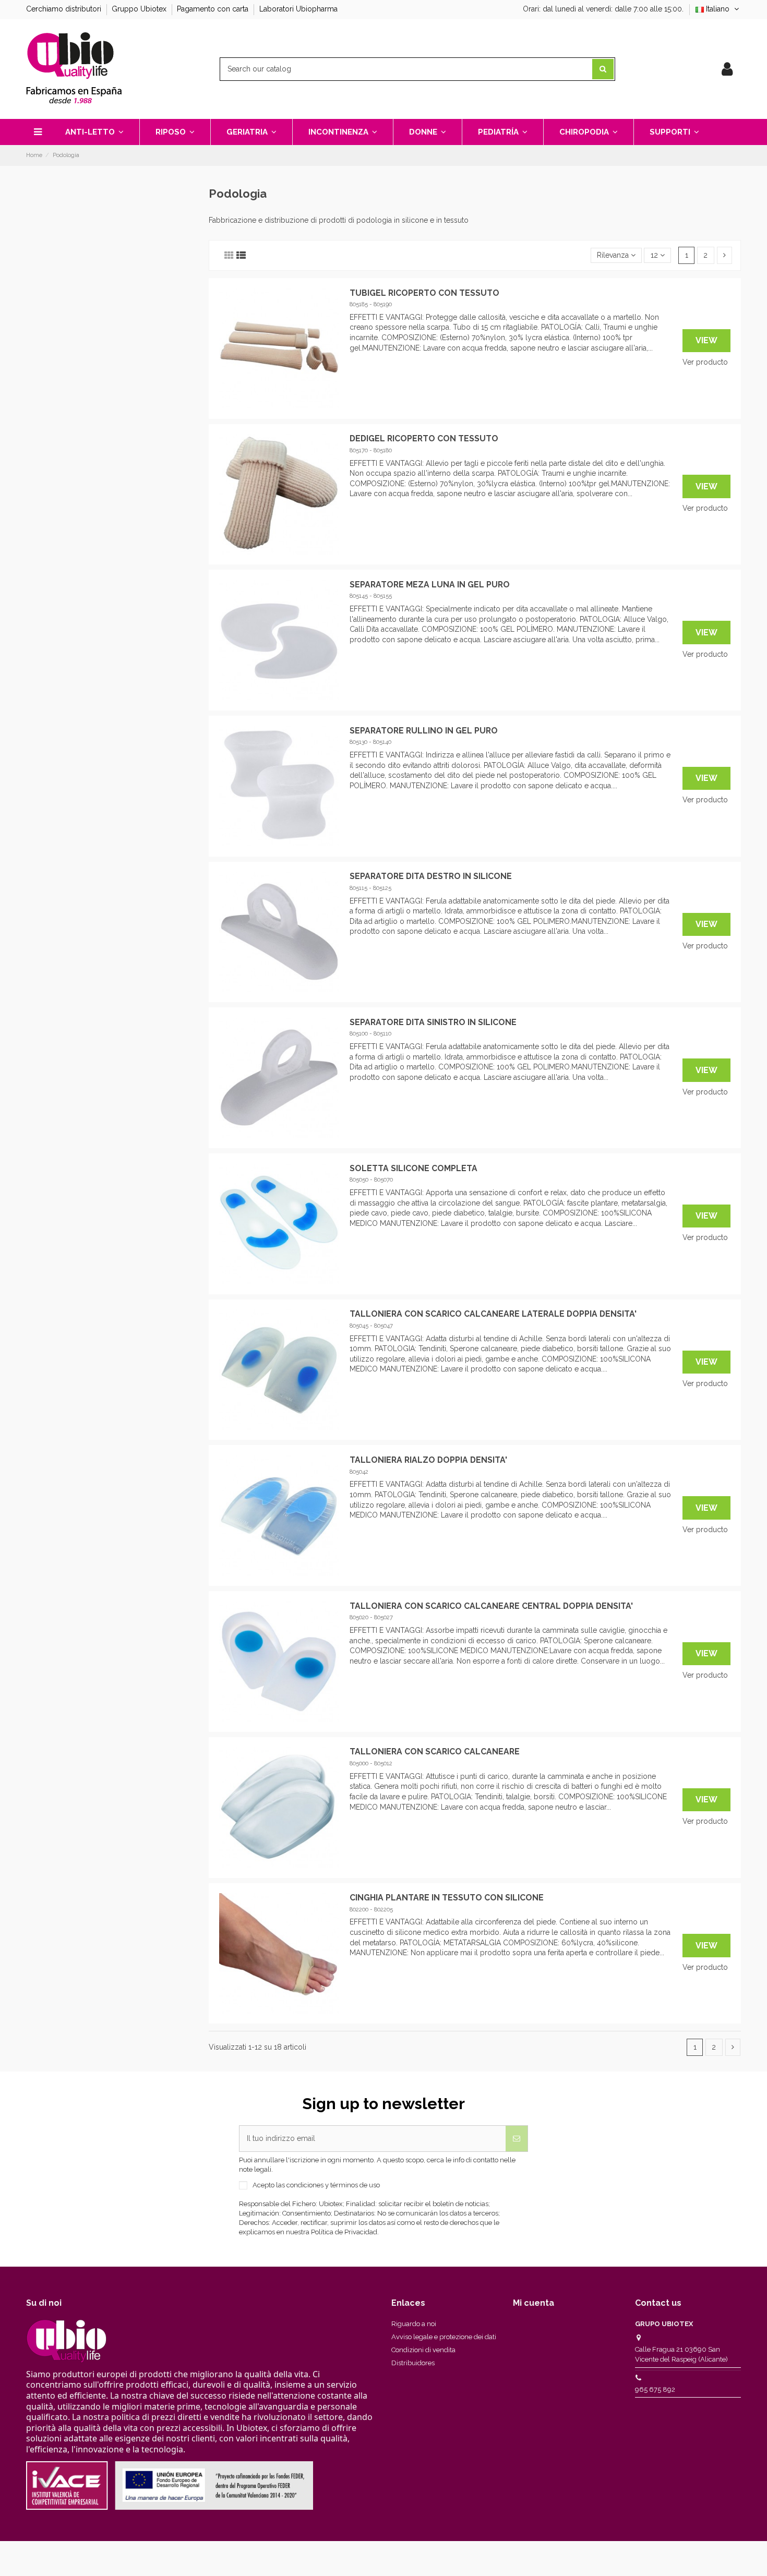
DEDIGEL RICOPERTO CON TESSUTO (424, 438)
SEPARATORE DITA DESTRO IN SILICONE (431, 876)
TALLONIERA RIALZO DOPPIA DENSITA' (428, 1460)
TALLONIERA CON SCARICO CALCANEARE (435, 1752)
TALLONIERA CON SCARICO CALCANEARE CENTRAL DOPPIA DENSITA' (491, 1606)
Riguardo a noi (414, 2324)
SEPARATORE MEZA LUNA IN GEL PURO (430, 585)
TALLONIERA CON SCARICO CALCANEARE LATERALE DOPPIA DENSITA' (493, 1314)
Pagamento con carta (214, 9)
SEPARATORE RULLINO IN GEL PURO (424, 731)
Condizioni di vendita (423, 2350)
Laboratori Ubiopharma (298, 9)
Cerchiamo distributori (65, 9)
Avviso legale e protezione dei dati (444, 2337)
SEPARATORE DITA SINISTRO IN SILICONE (433, 1022)
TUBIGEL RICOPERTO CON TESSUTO (424, 293)
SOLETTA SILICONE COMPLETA (414, 1168)
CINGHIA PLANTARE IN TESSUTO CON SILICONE (447, 1898)
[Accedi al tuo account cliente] (727, 69)
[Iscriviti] (517, 2139)
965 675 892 (655, 2390)
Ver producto (705, 362)
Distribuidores (413, 2363)
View (706, 340)
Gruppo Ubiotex (140, 9)
